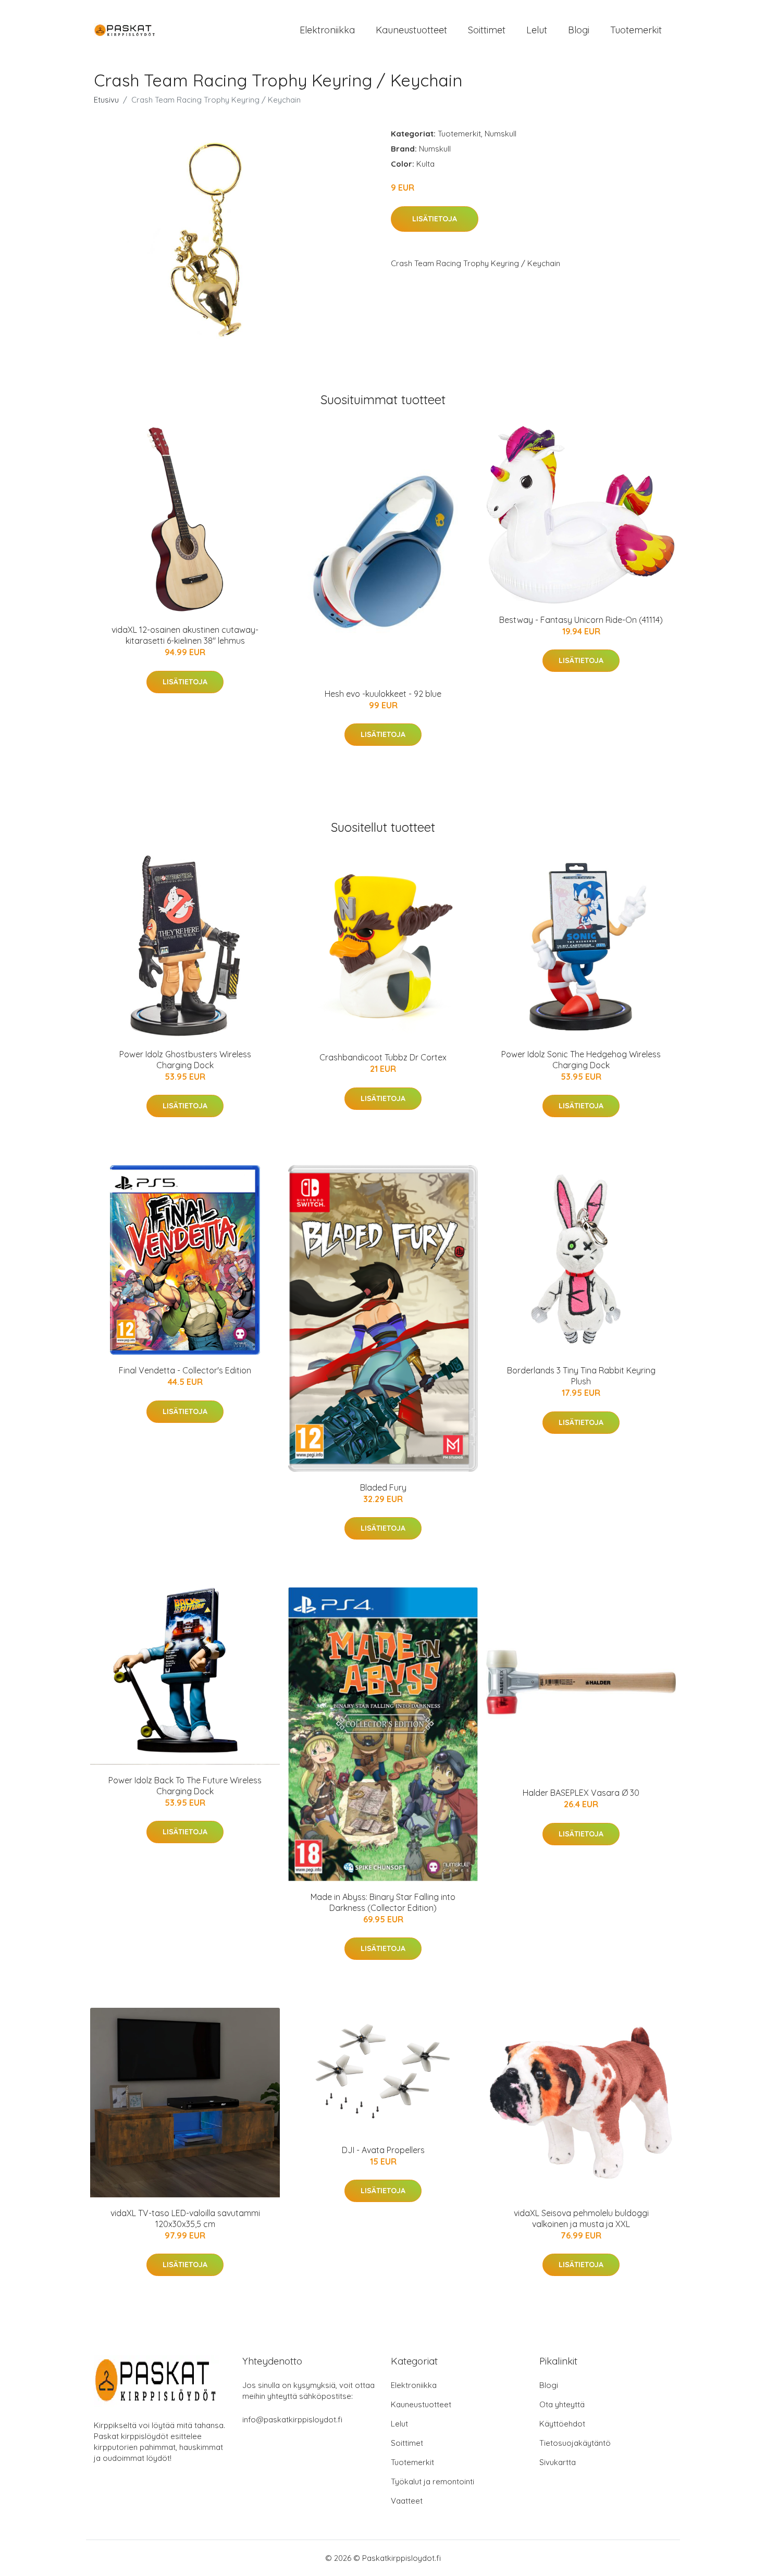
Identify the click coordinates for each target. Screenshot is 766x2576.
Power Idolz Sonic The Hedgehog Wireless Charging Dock (581, 1060)
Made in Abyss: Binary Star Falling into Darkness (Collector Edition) (383, 1902)
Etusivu (106, 100)
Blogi (579, 30)
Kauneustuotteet (411, 30)
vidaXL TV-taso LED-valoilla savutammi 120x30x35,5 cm (185, 2218)
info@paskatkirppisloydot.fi (292, 2419)
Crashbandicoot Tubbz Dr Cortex (383, 1057)
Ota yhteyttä (562, 2404)
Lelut (537, 30)
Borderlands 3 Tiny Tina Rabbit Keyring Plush (581, 1376)
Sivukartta (558, 2462)
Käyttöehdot (562, 2424)
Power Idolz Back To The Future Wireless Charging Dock (185, 1786)
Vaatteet (407, 2501)
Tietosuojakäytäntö (575, 2443)
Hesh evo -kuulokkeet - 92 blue (383, 694)
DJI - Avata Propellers (383, 2150)
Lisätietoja (435, 219)
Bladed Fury (383, 1487)
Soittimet (487, 30)
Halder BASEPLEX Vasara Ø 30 (581, 1793)
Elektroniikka (327, 30)
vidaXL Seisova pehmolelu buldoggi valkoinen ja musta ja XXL (581, 2218)
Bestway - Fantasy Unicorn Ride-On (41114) (581, 620)
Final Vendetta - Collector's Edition (185, 1370)
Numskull (501, 134)
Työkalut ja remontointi (433, 2481)
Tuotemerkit (636, 30)
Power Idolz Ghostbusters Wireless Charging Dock (185, 1060)
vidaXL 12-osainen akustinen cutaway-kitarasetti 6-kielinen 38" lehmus (185, 635)
